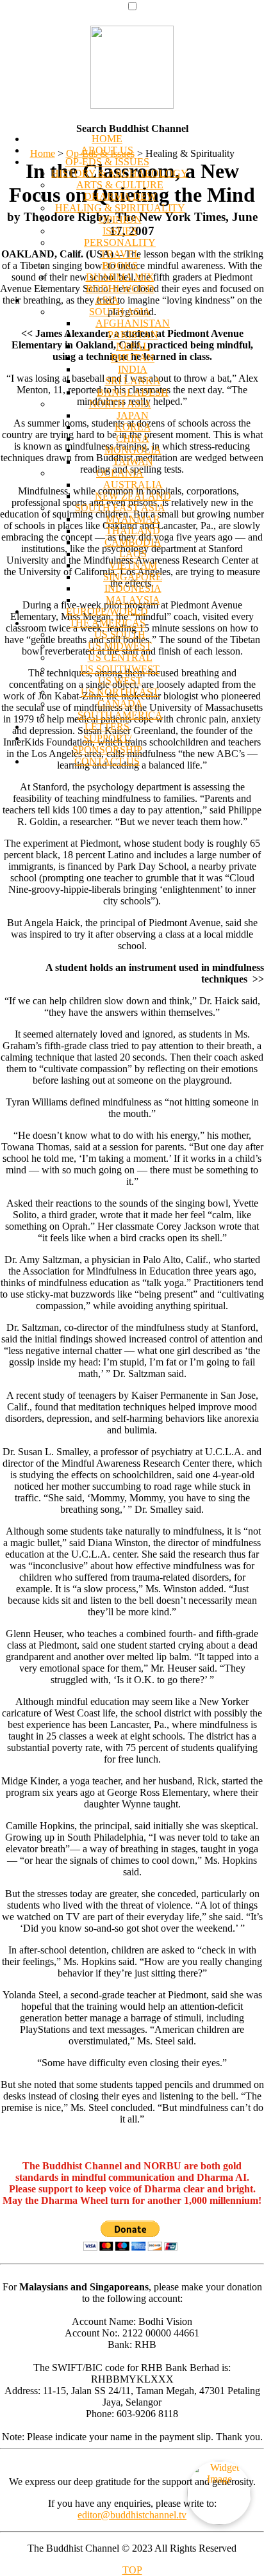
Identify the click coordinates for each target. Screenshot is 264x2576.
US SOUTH (120, 634)
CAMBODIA (133, 542)
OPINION (120, 219)
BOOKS (120, 265)
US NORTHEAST (120, 692)
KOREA (133, 427)
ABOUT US (107, 150)
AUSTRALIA (133, 485)
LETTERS (107, 727)
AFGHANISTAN (133, 323)
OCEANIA (120, 473)
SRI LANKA (133, 381)
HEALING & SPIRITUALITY (120, 208)
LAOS (133, 554)
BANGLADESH (133, 392)
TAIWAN (133, 461)
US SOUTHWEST (120, 669)
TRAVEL (120, 254)
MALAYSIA (133, 600)
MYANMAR (133, 519)
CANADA (120, 704)
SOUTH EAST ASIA (120, 508)
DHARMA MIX (120, 277)
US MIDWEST (120, 646)
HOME (107, 139)
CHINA (133, 438)
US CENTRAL (120, 657)
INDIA (133, 369)
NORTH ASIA (120, 404)
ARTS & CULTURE (120, 185)
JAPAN (133, 415)
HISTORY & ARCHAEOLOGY (120, 173)
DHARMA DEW (120, 196)
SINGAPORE (133, 577)
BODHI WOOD (120, 289)
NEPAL (133, 346)
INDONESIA (133, 588)
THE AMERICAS (107, 623)
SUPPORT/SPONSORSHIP (107, 744)
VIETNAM (133, 565)
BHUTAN (133, 358)
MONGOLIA (133, 450)
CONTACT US (107, 761)
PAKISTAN (133, 335)
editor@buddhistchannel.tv (132, 2515)
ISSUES (120, 231)
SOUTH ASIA (120, 312)
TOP (132, 2570)
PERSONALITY (120, 242)
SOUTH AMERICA (120, 715)
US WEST (120, 681)
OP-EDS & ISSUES (107, 162)
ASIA (107, 300)
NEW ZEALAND (133, 496)
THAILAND (133, 531)
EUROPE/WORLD (107, 611)
